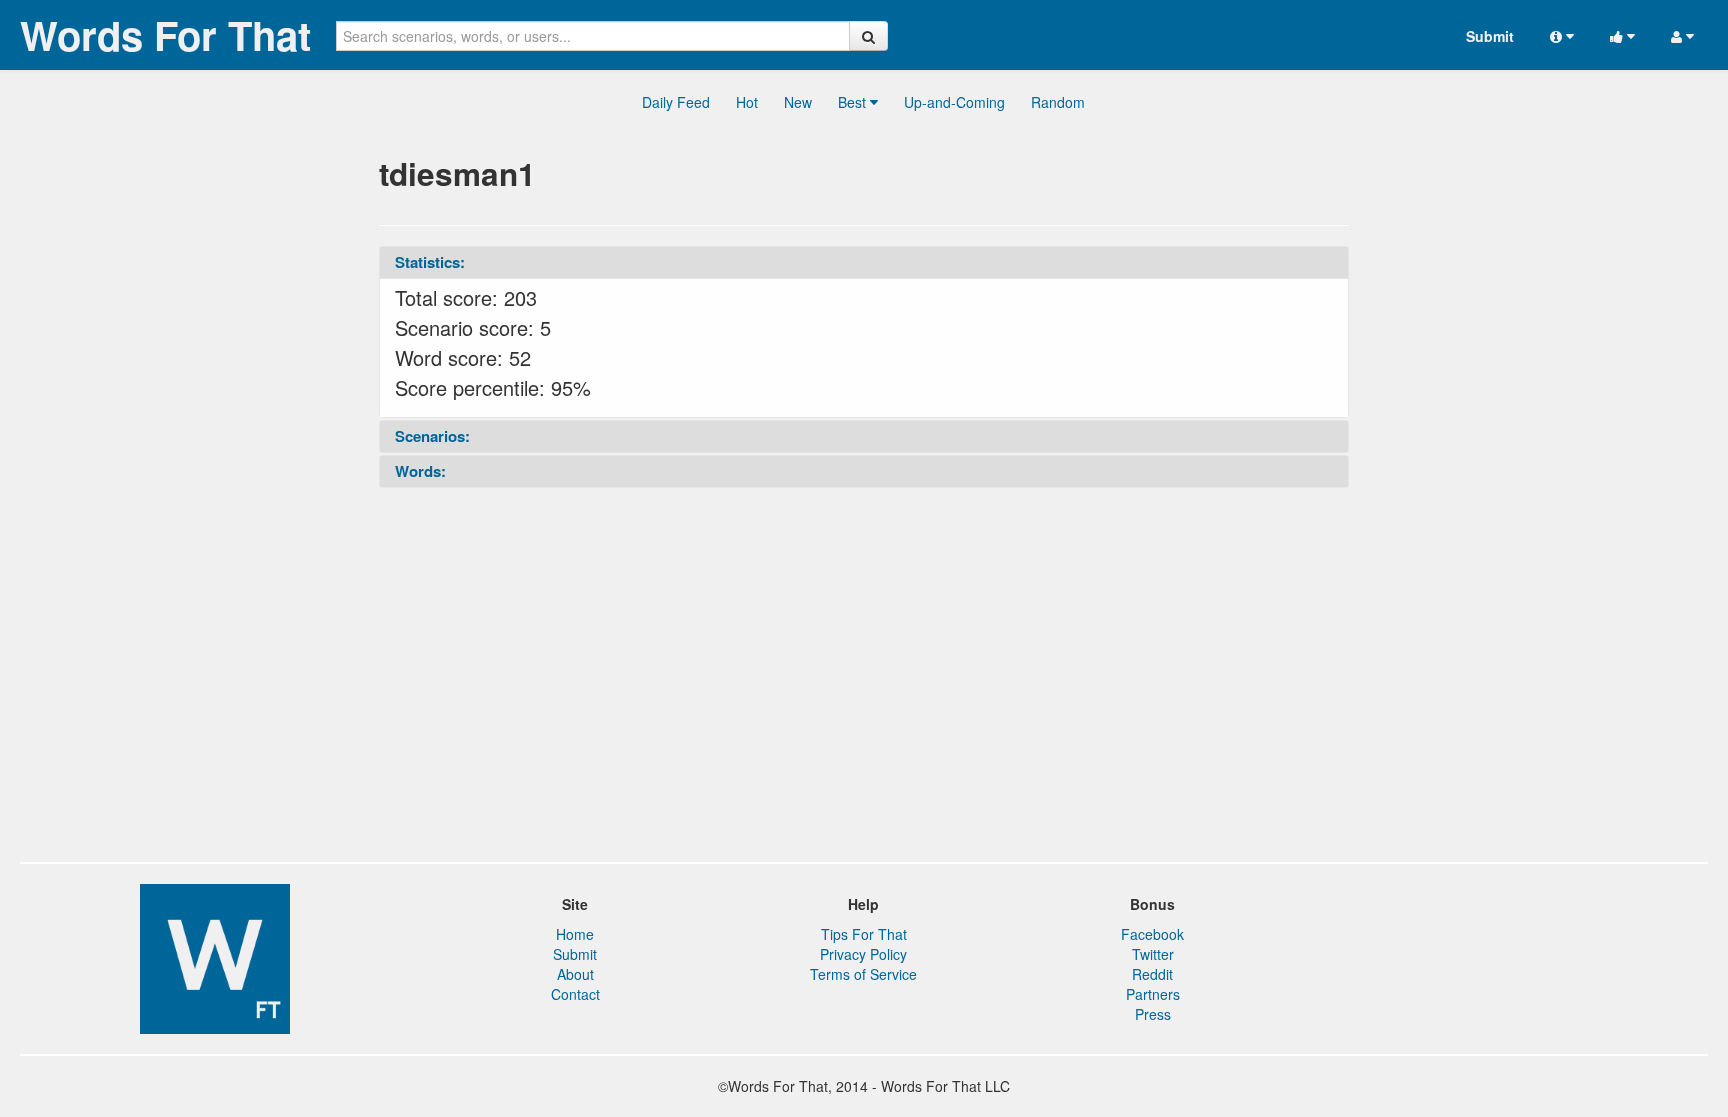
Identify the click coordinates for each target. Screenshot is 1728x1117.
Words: (420, 471)
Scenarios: (432, 436)
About (575, 974)
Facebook (1152, 934)
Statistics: (430, 262)
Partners (1153, 994)
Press (1153, 1014)
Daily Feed (676, 102)
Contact (575, 994)
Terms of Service (863, 974)
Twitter (1153, 954)
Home (575, 934)
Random (1058, 102)
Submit (1490, 36)
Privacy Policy (863, 954)
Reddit (1152, 974)
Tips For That (864, 934)
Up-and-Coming (954, 102)
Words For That (165, 35)
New (798, 102)
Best (854, 102)
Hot (747, 102)
